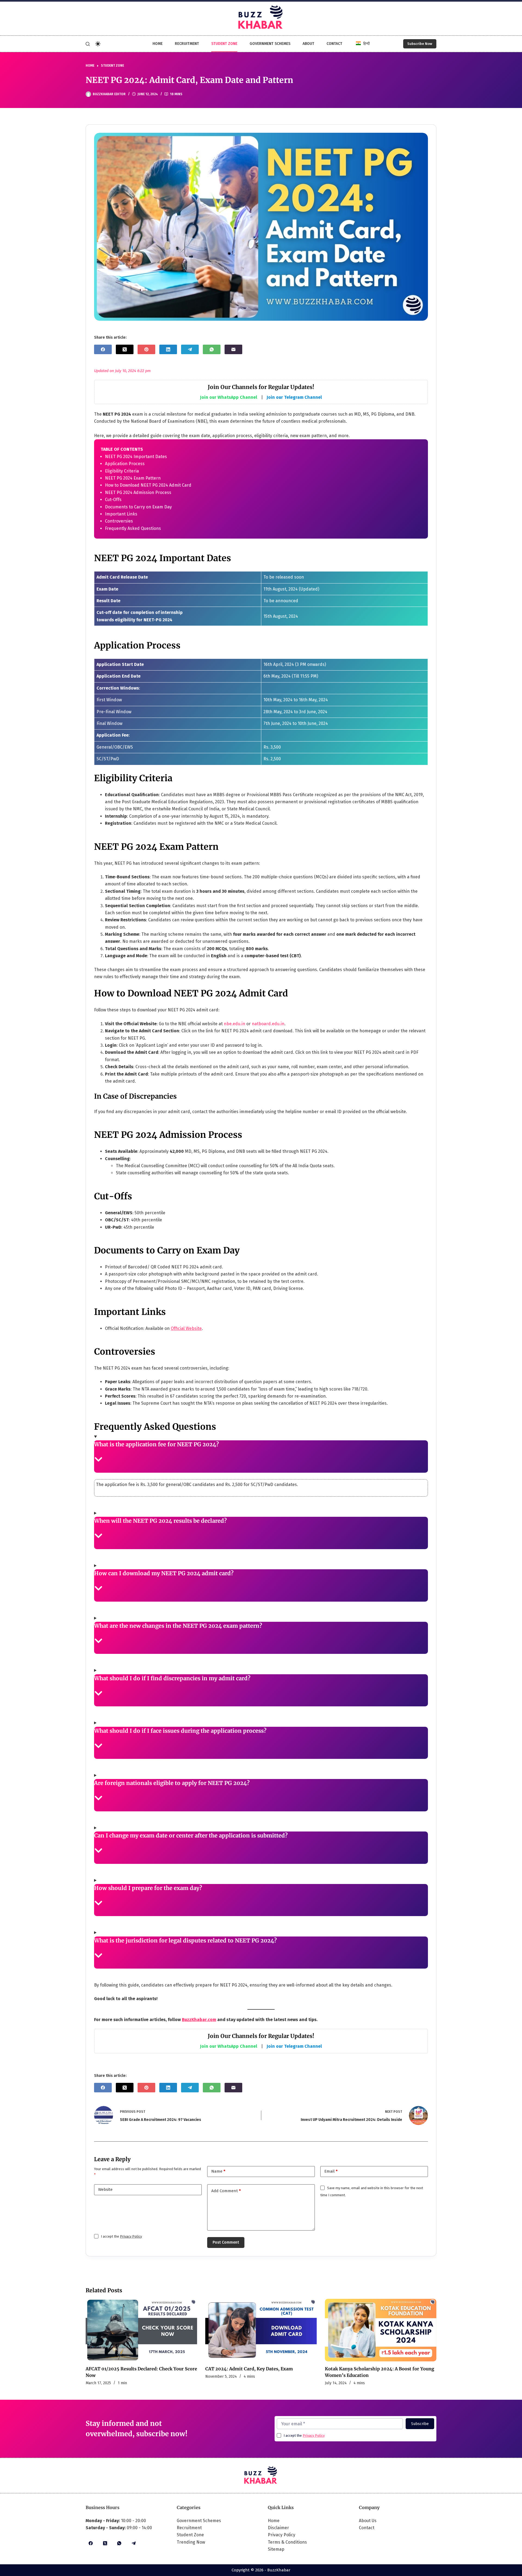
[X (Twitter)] (125, 349)
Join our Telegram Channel (294, 397)
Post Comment (226, 2242)
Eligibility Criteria (122, 471)
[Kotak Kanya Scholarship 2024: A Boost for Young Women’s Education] (381, 2330)
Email (331, 2171)
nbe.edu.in (234, 1024)
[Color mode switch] (98, 44)
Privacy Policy (131, 2236)
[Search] (88, 44)
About (308, 44)
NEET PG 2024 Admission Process (138, 492)
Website (105, 2189)
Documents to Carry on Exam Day (138, 507)
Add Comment (226, 2191)
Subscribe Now (420, 44)
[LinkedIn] (168, 349)
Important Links (121, 514)
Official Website (186, 1328)
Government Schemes (270, 44)
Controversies (119, 521)
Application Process (125, 464)
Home (158, 44)
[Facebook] (103, 349)
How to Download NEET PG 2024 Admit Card (148, 485)
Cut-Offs (113, 500)
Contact (334, 44)
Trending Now (191, 2542)
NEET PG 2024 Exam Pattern (133, 478)
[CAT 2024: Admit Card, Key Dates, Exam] (261, 2330)
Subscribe (420, 2424)
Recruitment (187, 44)
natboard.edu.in (268, 1024)
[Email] (233, 349)
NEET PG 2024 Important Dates (136, 457)
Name (218, 2171)
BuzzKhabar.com (199, 2020)
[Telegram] (190, 349)
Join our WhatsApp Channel (229, 397)
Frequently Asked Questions (133, 528)
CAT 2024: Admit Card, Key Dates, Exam (249, 2369)
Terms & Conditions (287, 2542)
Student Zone (224, 44)
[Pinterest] (146, 349)
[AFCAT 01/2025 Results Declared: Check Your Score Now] (141, 2330)
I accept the (121, 2236)
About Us (368, 2521)
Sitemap (276, 2549)
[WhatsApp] (212, 349)
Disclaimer (278, 2528)
